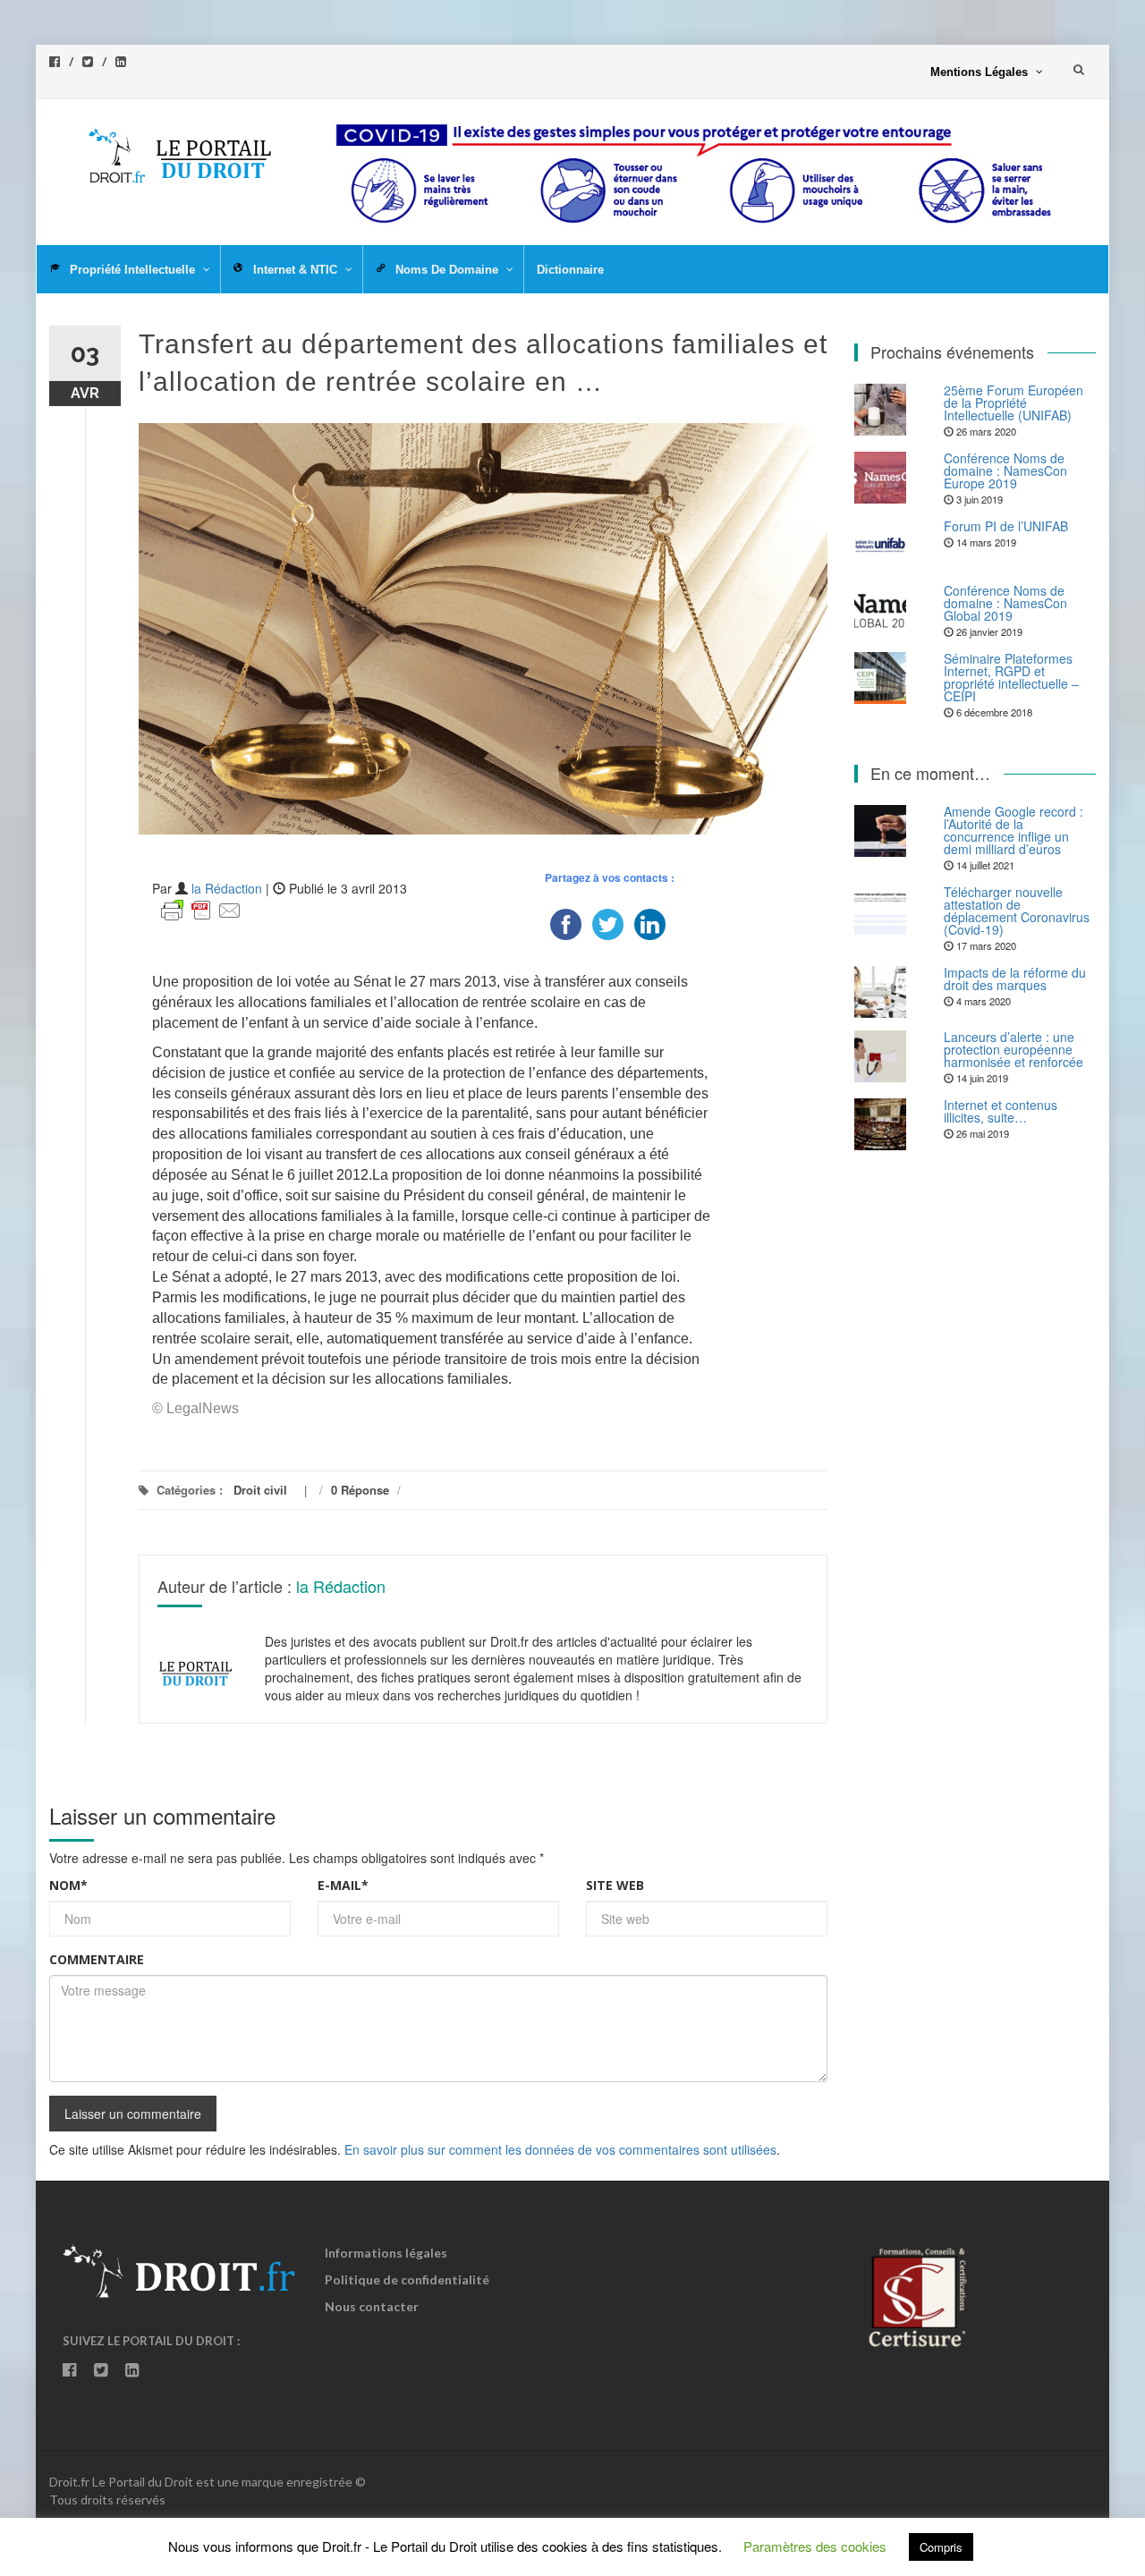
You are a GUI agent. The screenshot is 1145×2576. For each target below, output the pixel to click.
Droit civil (260, 1490)
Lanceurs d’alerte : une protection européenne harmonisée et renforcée (1014, 1049)
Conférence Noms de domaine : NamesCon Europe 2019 (1005, 470)
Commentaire (97, 1959)
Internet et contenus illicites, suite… (1001, 1111)
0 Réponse (360, 1490)
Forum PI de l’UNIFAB (1006, 526)
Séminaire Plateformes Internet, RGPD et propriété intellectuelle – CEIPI (1011, 677)
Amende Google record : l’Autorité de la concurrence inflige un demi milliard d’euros (1014, 830)
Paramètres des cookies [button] (815, 2546)
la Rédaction (227, 888)
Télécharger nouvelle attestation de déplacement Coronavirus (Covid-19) (1017, 911)
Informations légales (386, 2253)
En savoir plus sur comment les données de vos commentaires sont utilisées (560, 2149)
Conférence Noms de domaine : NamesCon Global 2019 (1005, 603)
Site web (615, 1885)
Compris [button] (941, 2547)
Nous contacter (372, 2306)
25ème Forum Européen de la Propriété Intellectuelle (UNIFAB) (1014, 402)
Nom (68, 1885)
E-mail (343, 1885)
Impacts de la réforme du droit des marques (1015, 979)
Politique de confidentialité (407, 2279)
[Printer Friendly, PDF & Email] (201, 909)
